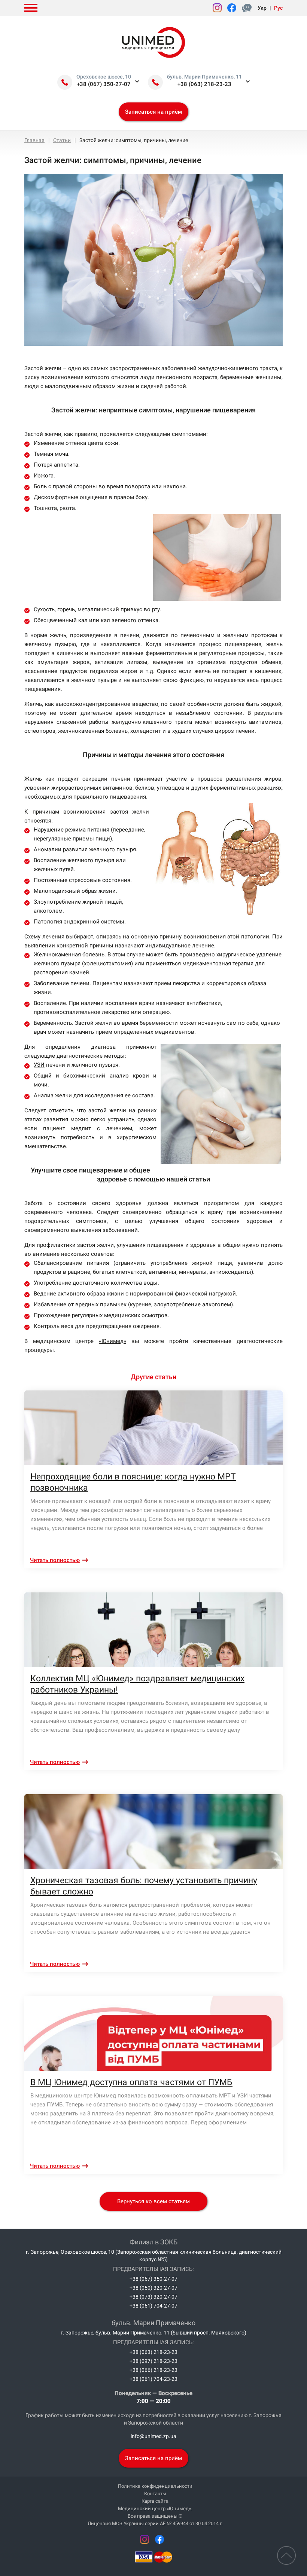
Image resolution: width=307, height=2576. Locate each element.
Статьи (62, 140)
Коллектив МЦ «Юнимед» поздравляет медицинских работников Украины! (137, 1684)
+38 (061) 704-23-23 (153, 2379)
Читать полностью (55, 1560)
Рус (278, 8)
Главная (34, 140)
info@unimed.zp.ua (153, 2436)
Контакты (155, 2494)
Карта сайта (155, 2501)
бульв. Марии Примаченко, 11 (204, 77)
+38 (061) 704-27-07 (153, 2306)
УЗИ (39, 1065)
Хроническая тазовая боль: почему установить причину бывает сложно (144, 1886)
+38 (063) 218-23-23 (204, 84)
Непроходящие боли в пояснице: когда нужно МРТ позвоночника (133, 1482)
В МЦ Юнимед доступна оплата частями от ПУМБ (131, 2082)
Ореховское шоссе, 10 (104, 77)
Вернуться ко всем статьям (153, 2201)
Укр (262, 8)
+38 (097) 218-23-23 (153, 2361)
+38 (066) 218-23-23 (153, 2370)
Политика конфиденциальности (155, 2486)
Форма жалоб (248, 8)
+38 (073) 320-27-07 (153, 2297)
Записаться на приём (153, 112)
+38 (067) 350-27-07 (104, 84)
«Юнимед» (113, 1341)
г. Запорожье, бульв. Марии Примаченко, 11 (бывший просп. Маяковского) (153, 2333)
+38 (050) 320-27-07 (153, 2288)
